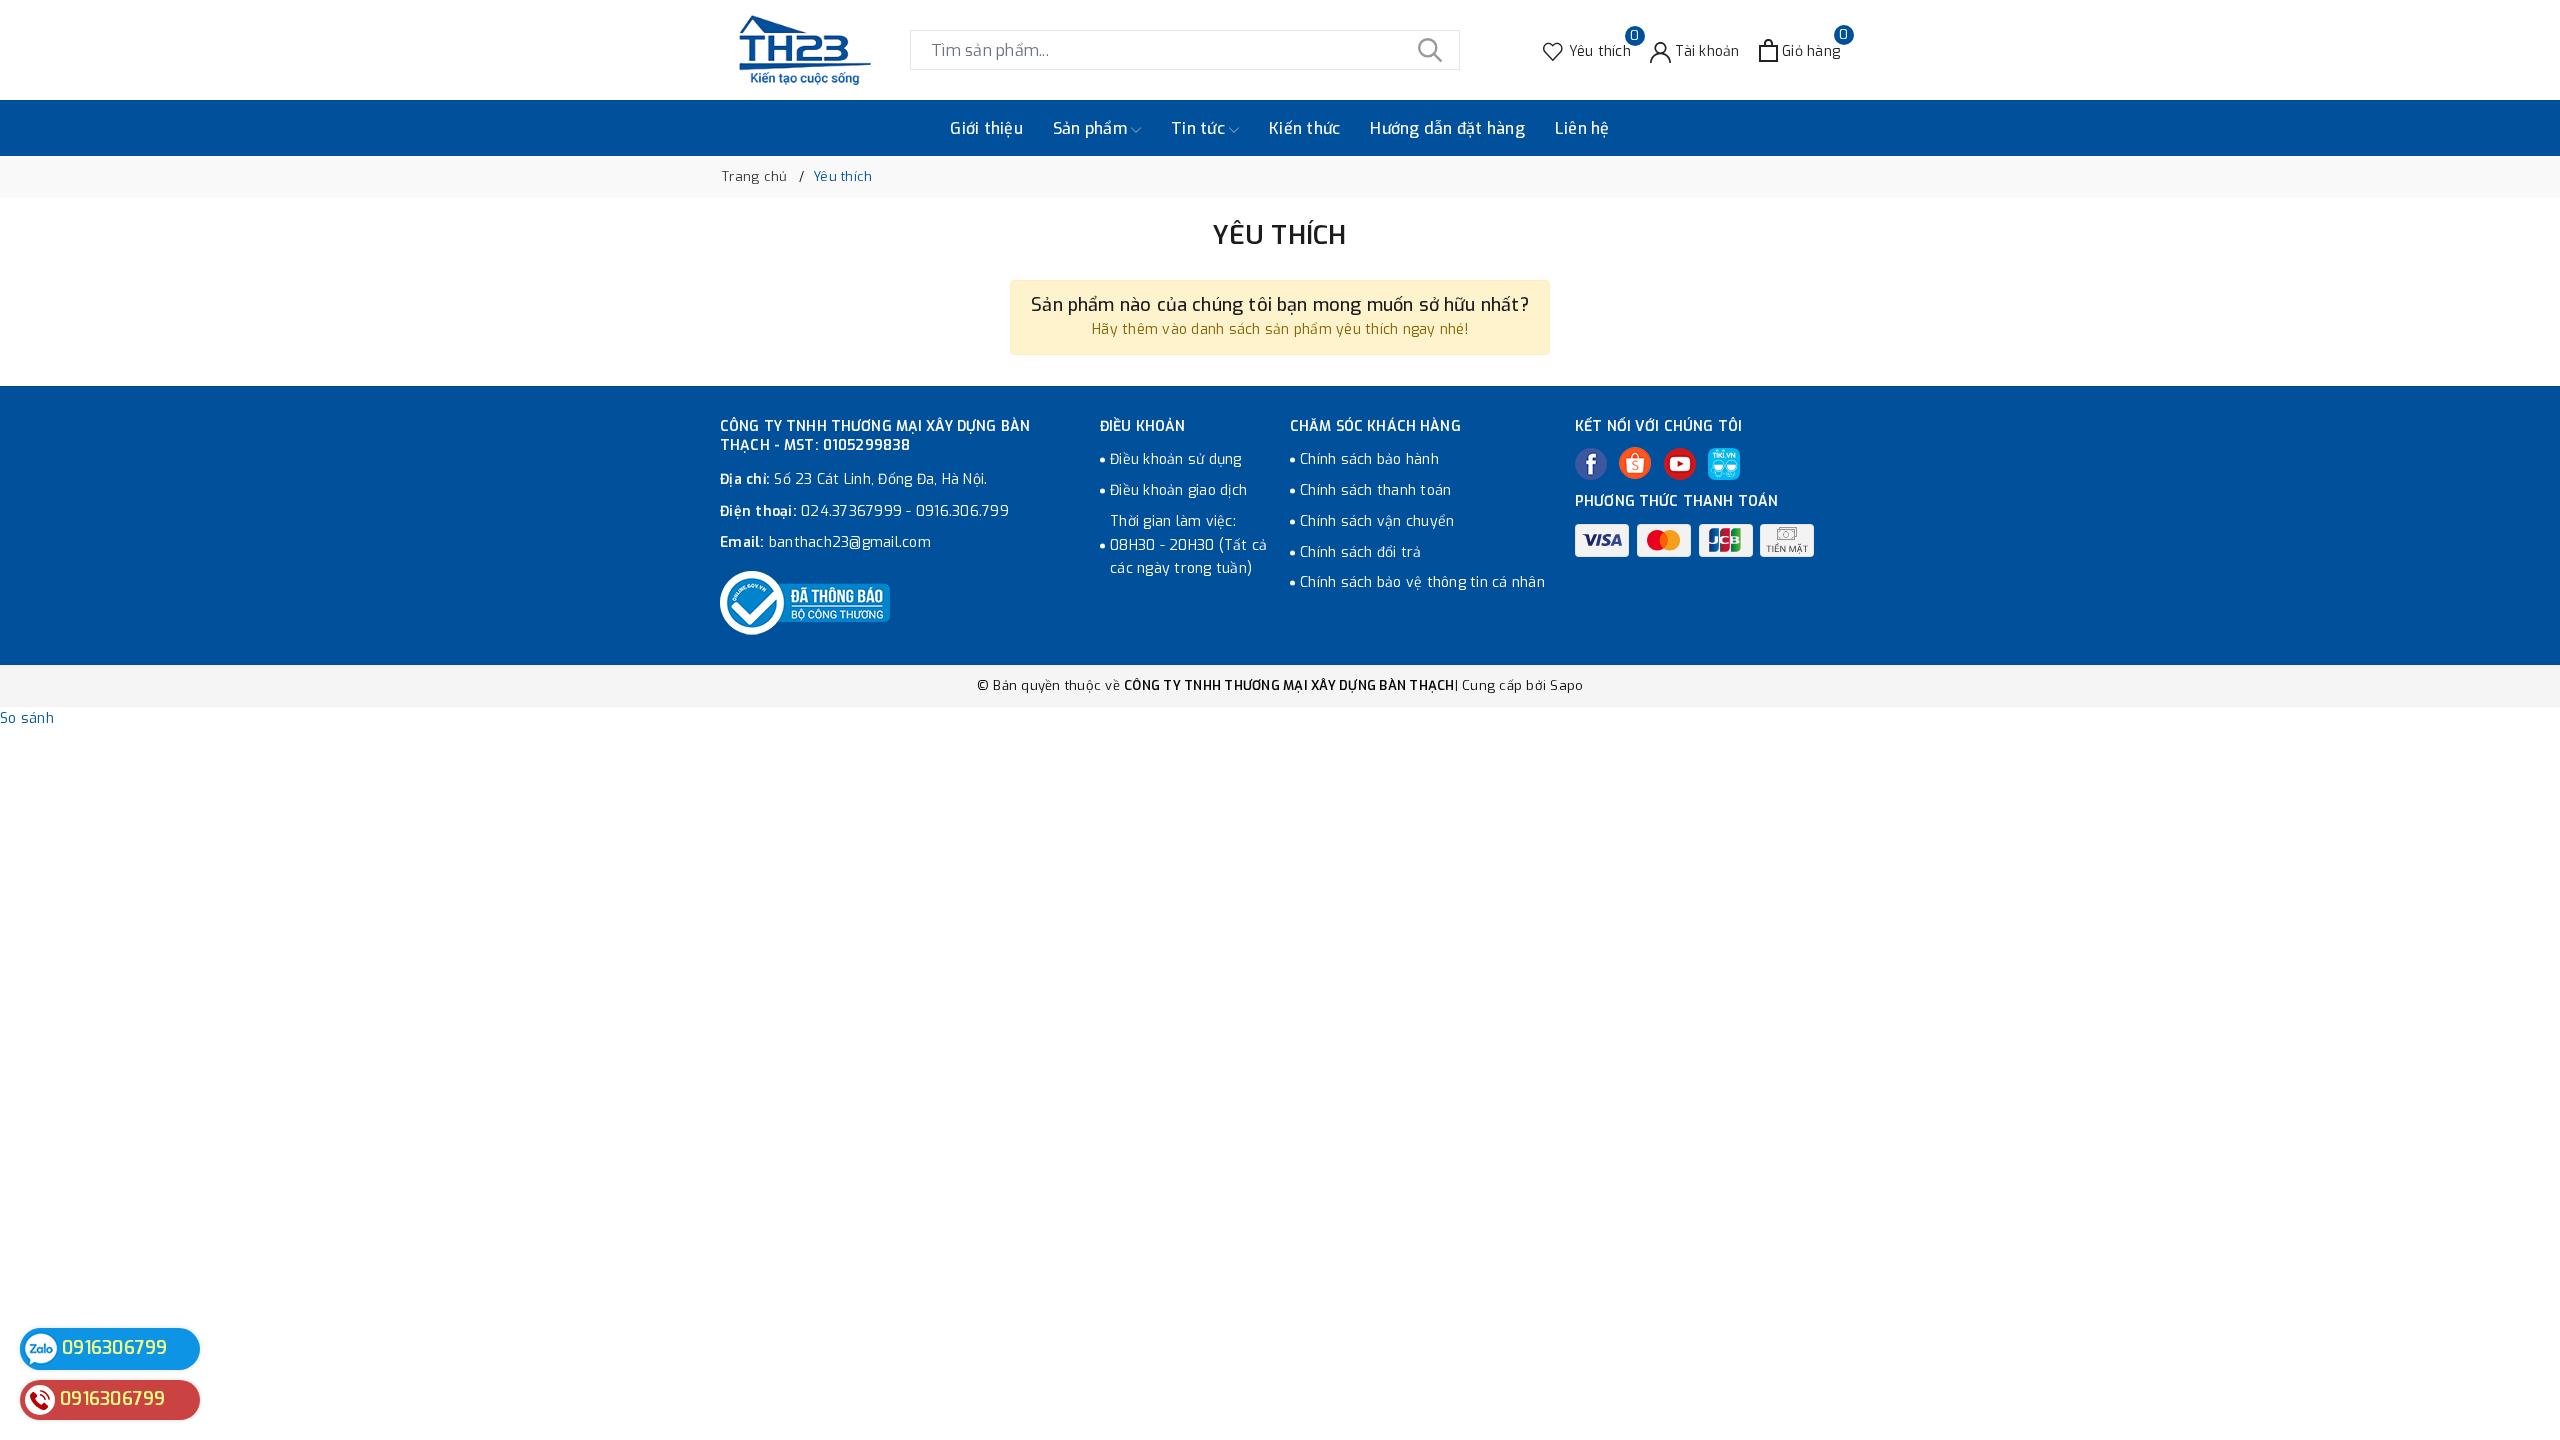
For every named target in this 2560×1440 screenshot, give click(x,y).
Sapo (1566, 685)
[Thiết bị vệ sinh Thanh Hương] (805, 50)
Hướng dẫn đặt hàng (1447, 128)
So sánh (27, 718)
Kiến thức (1304, 128)
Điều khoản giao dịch (1178, 490)
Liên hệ (1582, 128)
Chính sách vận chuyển (1377, 521)
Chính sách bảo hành (1369, 459)
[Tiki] (1724, 464)
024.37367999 (851, 511)
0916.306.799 (962, 511)
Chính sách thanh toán (1375, 490)
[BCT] (805, 603)
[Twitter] (1635, 463)
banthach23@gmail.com (850, 542)
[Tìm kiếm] (1430, 50)
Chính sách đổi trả (1361, 552)
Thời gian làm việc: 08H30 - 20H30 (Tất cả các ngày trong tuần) (1188, 545)
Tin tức (1200, 128)
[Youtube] (1680, 464)
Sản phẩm (1092, 128)
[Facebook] (1591, 464)
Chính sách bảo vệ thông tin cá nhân (1422, 582)
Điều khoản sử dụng (1176, 459)
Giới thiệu (986, 128)
